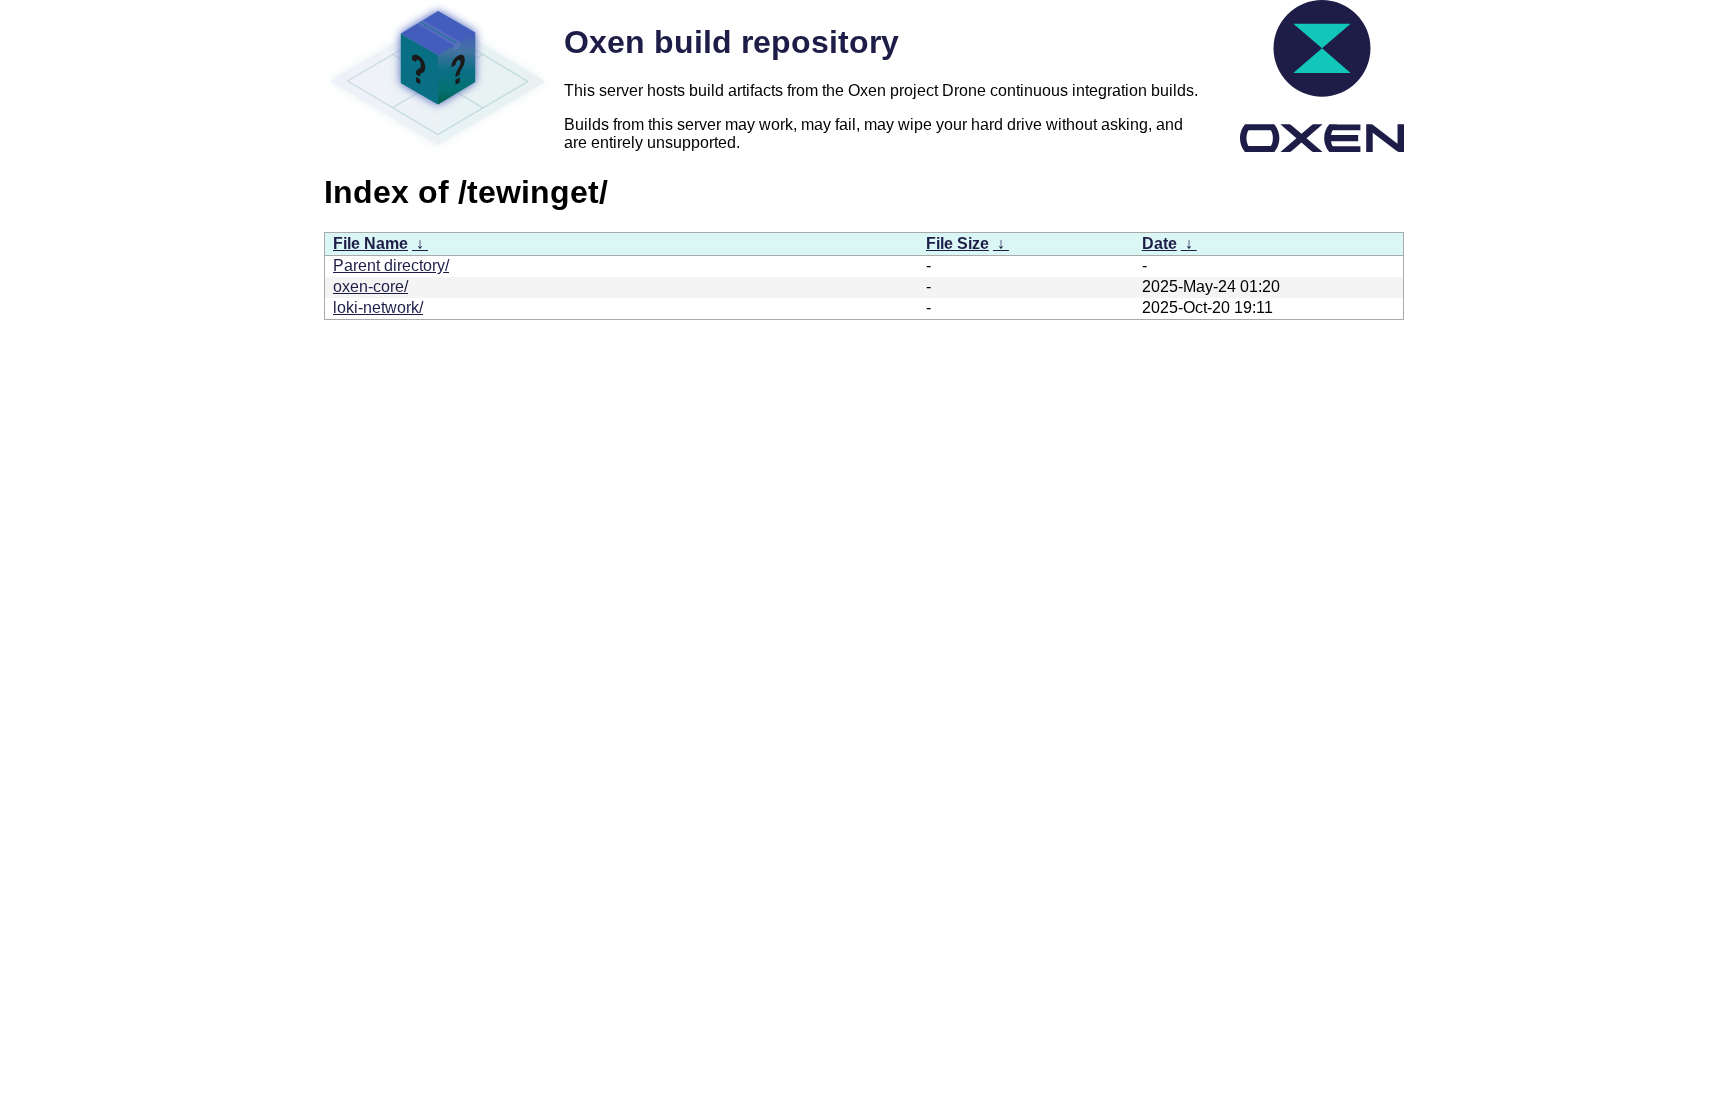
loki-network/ (378, 307)
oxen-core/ (370, 286)
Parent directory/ (391, 265)
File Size (957, 243)
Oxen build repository (731, 42)
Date (1159, 243)
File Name (370, 243)
